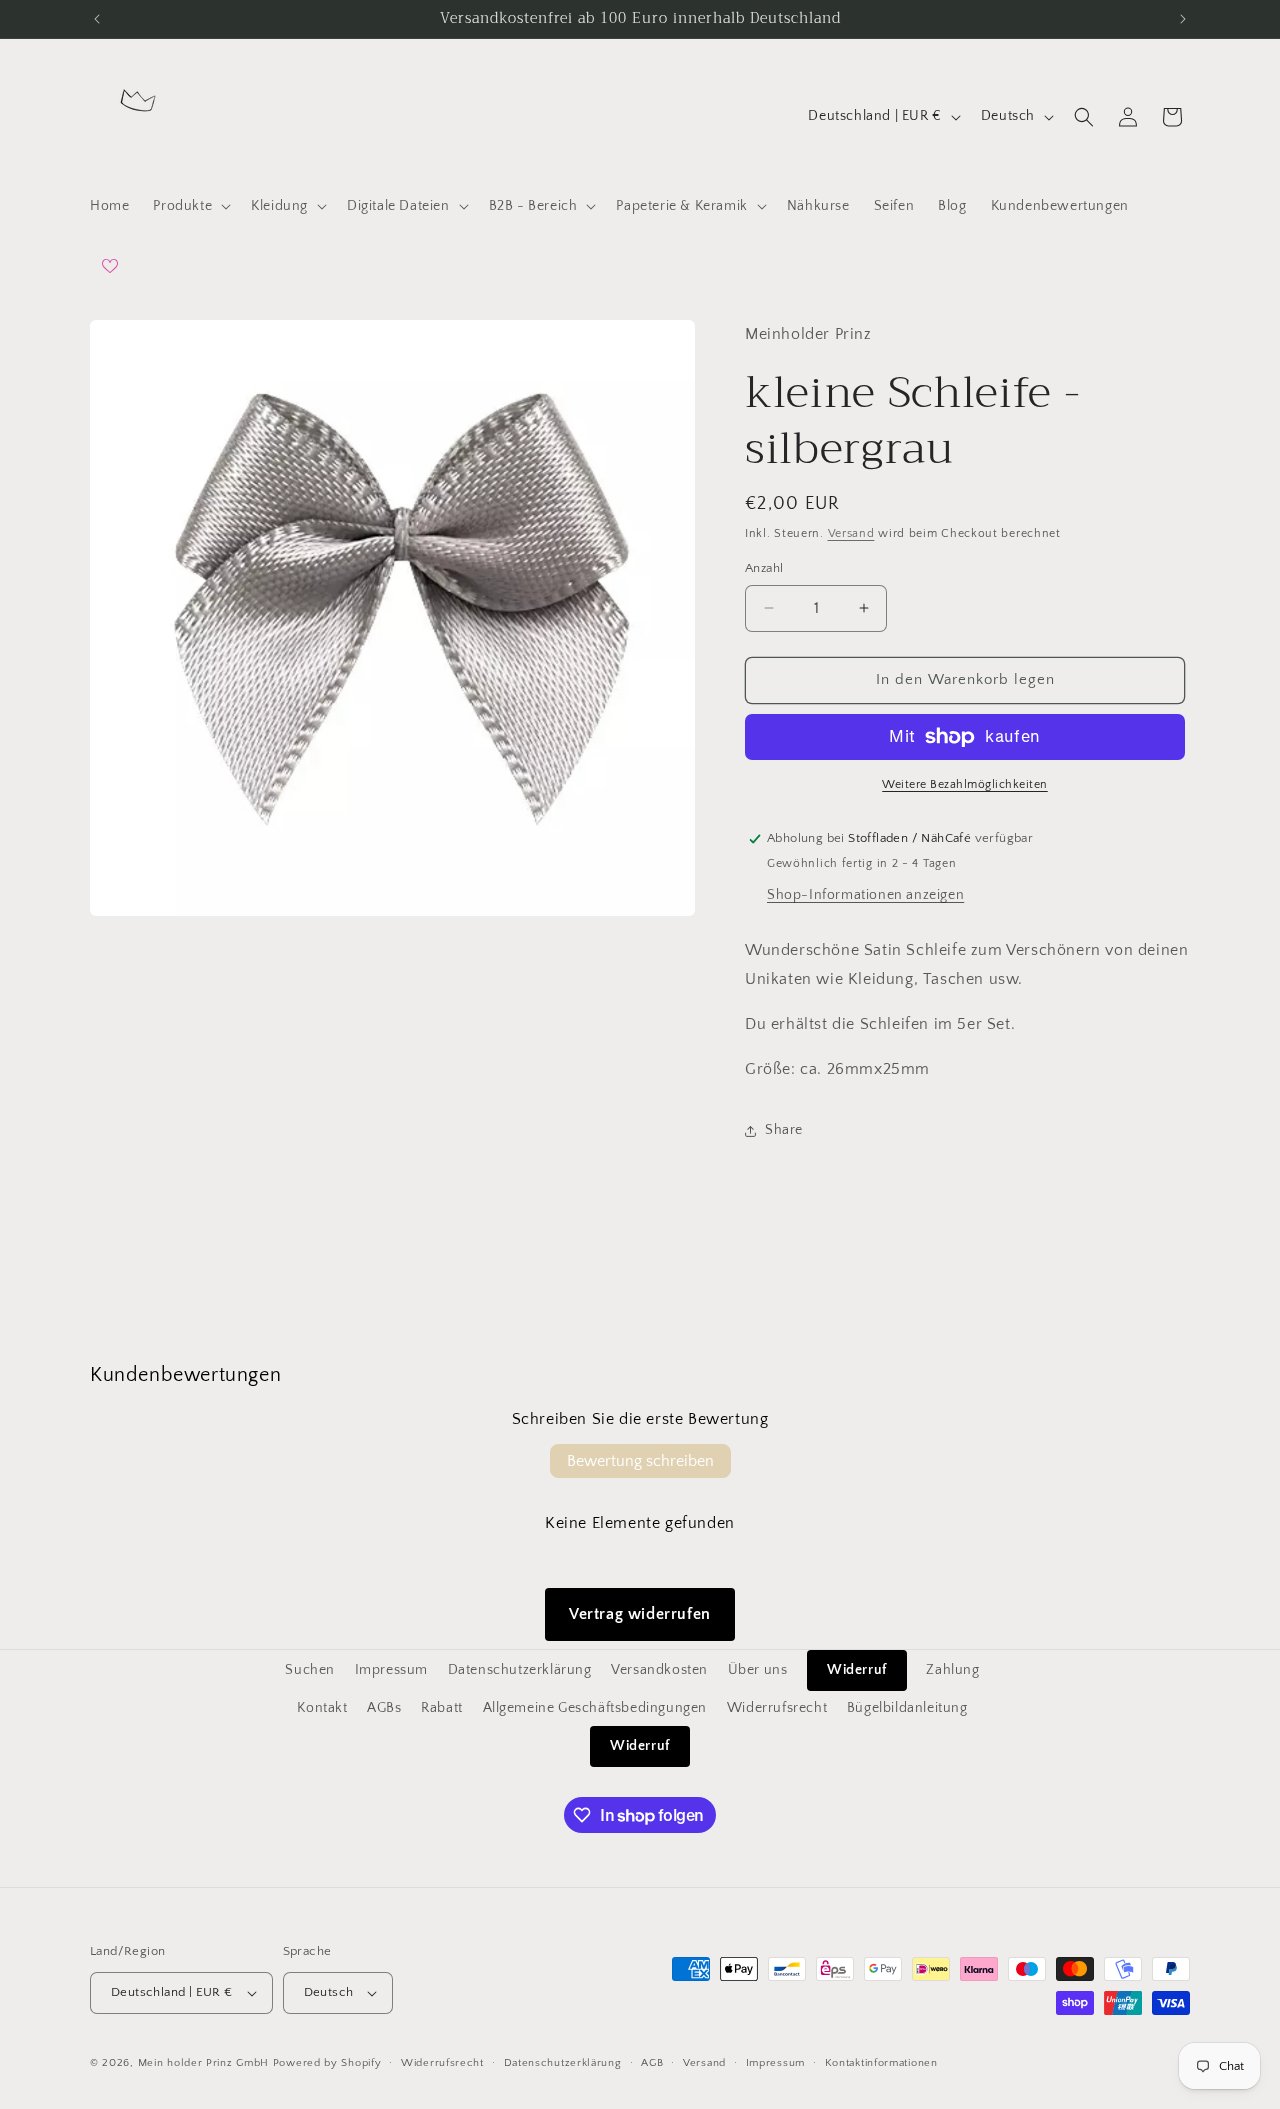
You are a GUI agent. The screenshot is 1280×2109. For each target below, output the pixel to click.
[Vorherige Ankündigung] (97, 19)
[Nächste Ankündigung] (1183, 19)
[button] (190, 206)
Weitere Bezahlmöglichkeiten (965, 784)
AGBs (384, 1708)
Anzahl (764, 568)
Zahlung (952, 1670)
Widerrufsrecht (777, 1708)
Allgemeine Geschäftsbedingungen (595, 1708)
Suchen (310, 1670)
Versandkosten (659, 1670)
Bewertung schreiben (640, 1461)
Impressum (391, 1670)
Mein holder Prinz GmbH (203, 2063)
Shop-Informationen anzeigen (865, 896)
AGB (652, 2063)
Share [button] (784, 1130)
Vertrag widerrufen (640, 1614)
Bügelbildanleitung (907, 1708)
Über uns (758, 1670)
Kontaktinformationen (881, 2063)
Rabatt (442, 1708)
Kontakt (322, 1708)
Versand (851, 533)
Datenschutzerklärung (520, 1670)
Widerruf (857, 1670)
